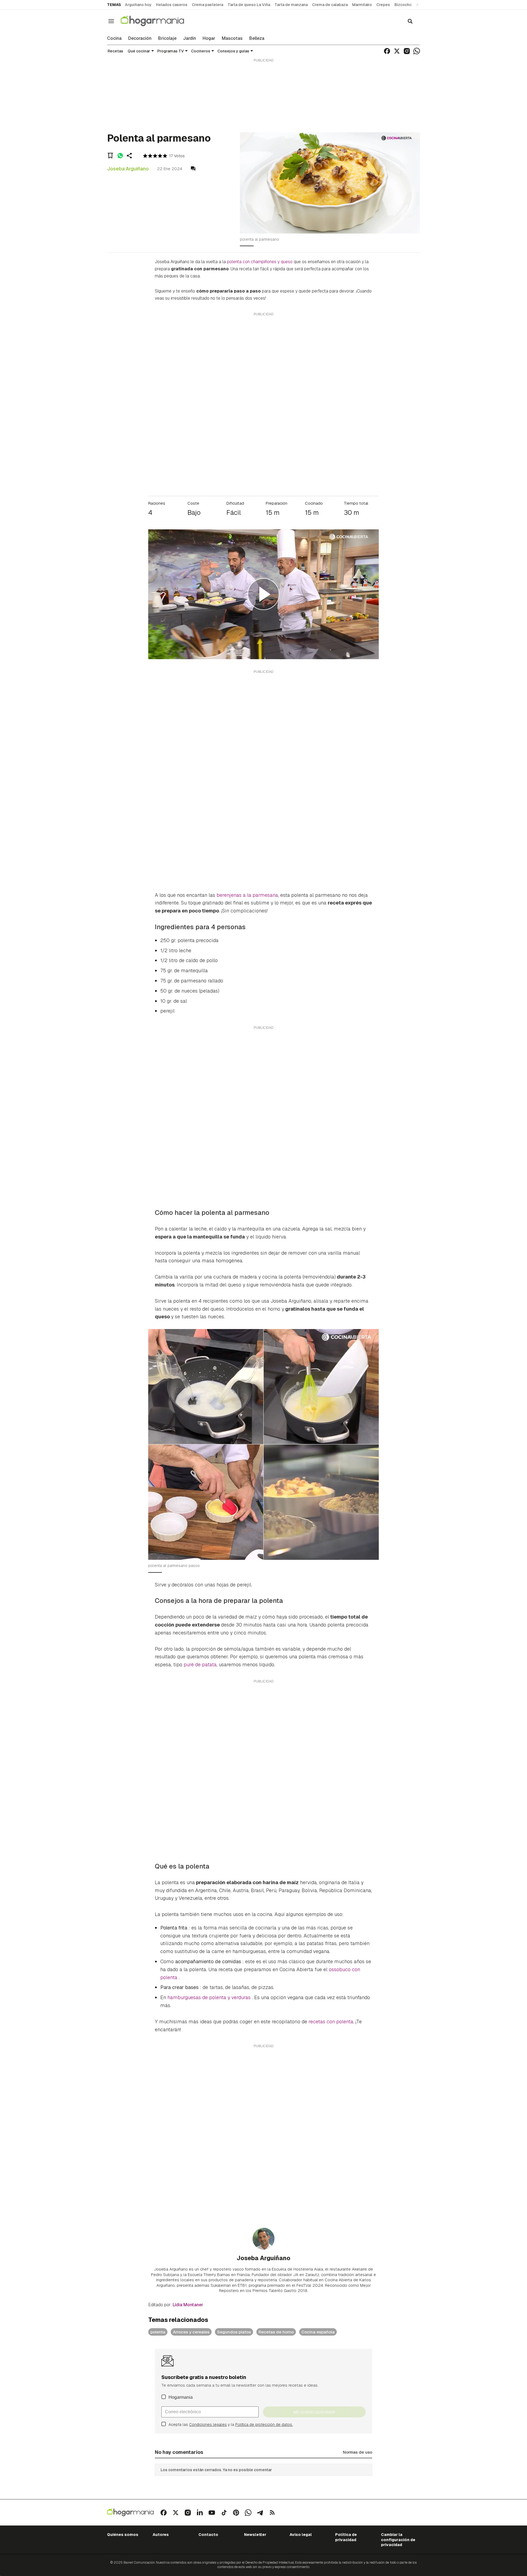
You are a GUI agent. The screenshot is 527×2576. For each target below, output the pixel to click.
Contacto (208, 2535)
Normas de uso (358, 2452)
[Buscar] (410, 21)
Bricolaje (167, 38)
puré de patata (200, 1665)
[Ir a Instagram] (407, 51)
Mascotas (232, 38)
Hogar (209, 38)
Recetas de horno (276, 2332)
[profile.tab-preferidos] (110, 156)
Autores (161, 2535)
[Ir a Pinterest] (236, 2513)
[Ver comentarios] (193, 169)
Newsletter (255, 2535)
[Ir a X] (397, 51)
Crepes (383, 5)
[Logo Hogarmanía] (130, 2512)
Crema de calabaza (330, 5)
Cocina (114, 38)
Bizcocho (403, 5)
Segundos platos (234, 2332)
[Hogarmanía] (158, 21)
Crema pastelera (208, 5)
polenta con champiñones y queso (260, 262)
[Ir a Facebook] (387, 51)
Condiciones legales (208, 2425)
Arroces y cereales (191, 2332)
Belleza (257, 38)
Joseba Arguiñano (128, 169)
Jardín (190, 38)
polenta (158, 2332)
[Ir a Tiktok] (224, 2513)
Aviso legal (301, 2535)
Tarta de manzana (291, 5)
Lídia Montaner (188, 2305)
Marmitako (362, 5)
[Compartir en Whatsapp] (120, 156)
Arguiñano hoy (138, 5)
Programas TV (171, 51)
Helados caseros (172, 5)
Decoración (140, 38)
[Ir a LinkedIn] (200, 2513)
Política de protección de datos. (264, 2425)
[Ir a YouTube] (212, 2513)
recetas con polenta (331, 2022)
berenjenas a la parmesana (247, 895)
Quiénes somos (123, 2535)
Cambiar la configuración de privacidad (398, 2540)
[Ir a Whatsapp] (417, 51)
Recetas (115, 51)
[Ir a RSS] (272, 2513)
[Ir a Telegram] (260, 2513)
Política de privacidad (346, 2537)
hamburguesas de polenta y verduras (210, 1997)
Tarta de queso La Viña (249, 5)
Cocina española (318, 2332)
